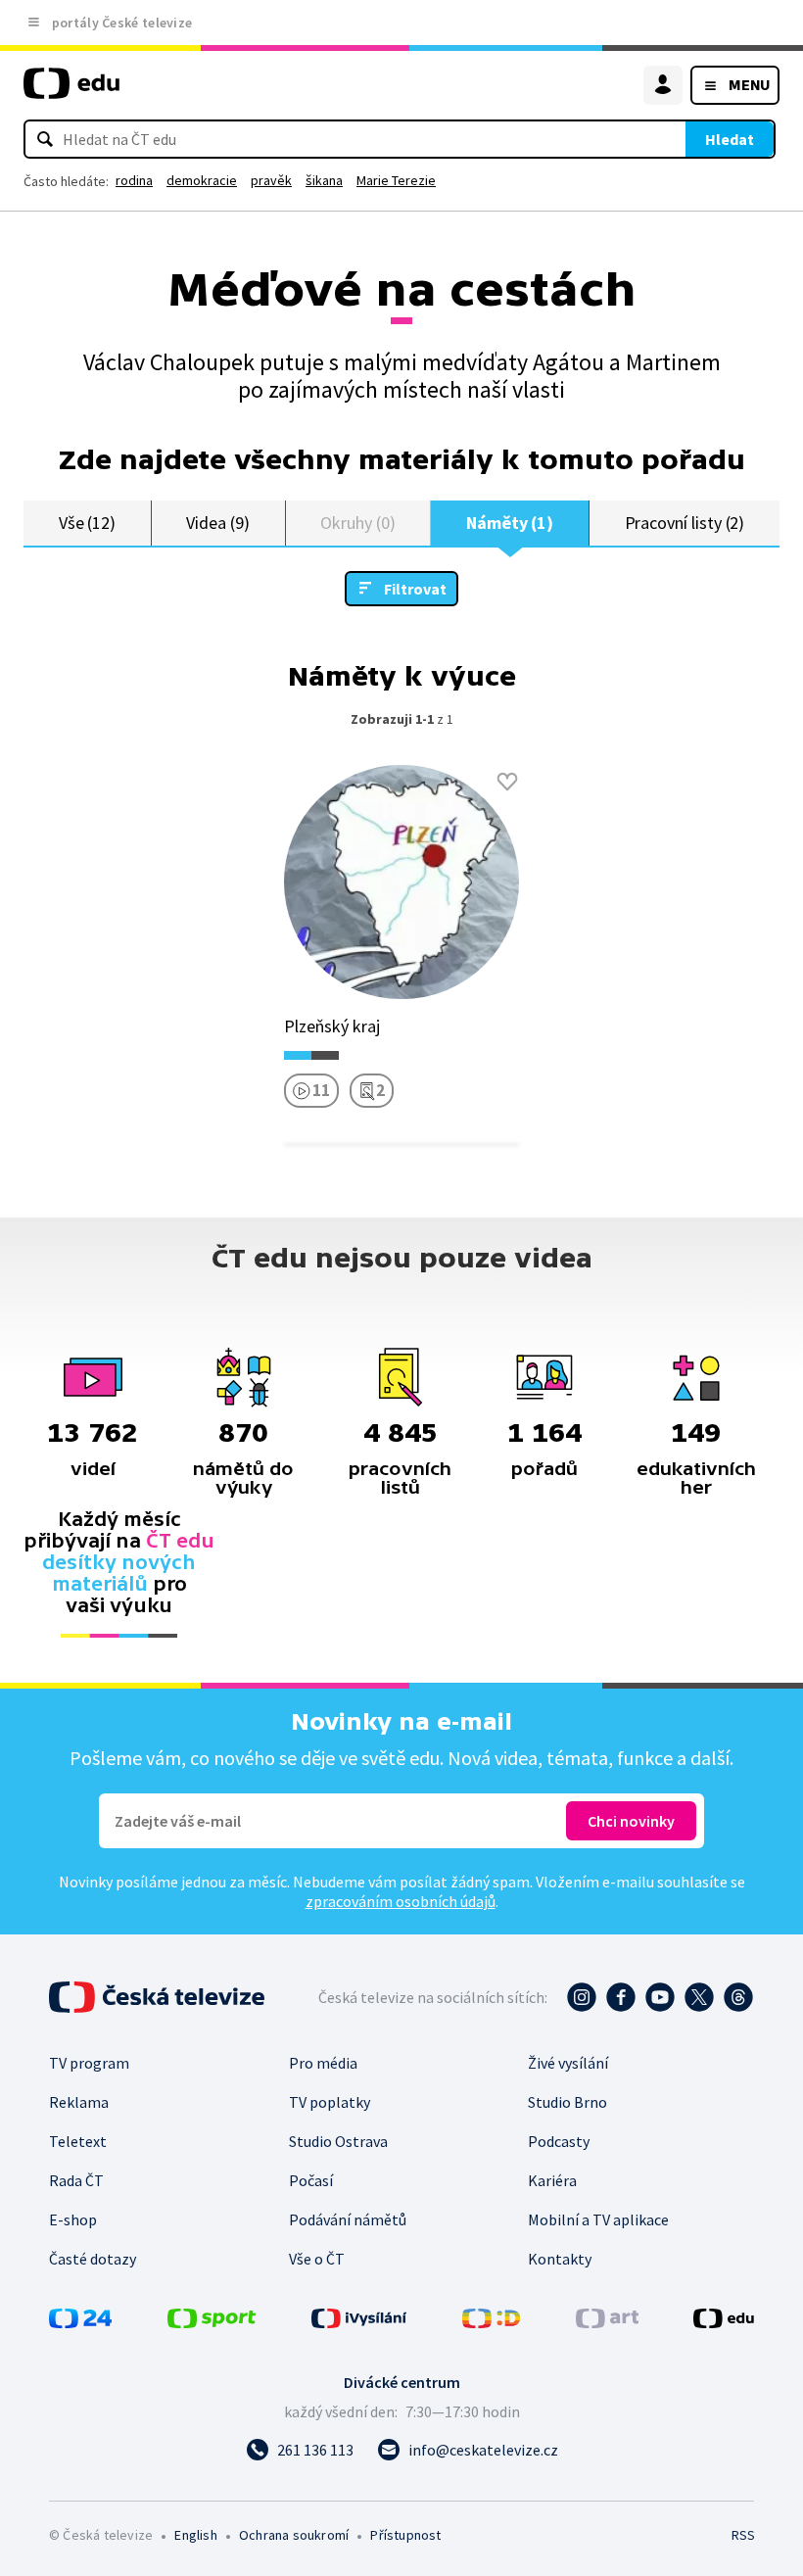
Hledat (730, 139)
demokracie (202, 180)
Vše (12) (87, 523)
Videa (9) (217, 523)
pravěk (271, 180)
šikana (324, 180)
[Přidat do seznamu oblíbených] (507, 782)
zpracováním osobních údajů (401, 1901)
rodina (134, 180)
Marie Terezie (396, 180)
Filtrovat (415, 589)
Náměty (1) (510, 523)
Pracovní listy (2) (685, 523)
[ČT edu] (71, 92)
